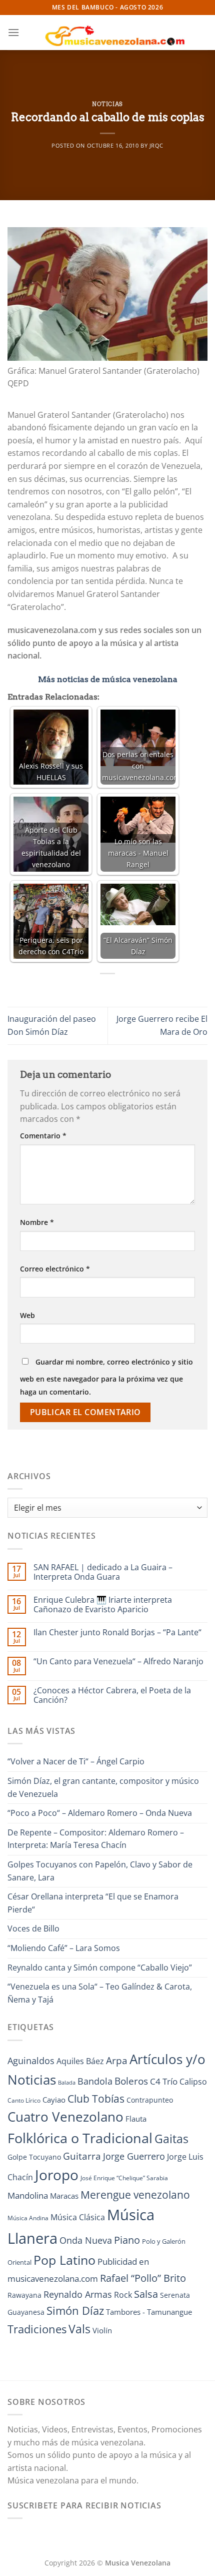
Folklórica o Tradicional (80, 2138)
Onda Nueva (86, 2240)
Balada (67, 2083)
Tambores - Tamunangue (149, 2312)
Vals (79, 2329)
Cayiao (54, 2100)
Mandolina (28, 2195)
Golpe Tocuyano (34, 2157)
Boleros (131, 2081)
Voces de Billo (33, 1928)
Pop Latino (64, 2260)
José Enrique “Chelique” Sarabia (124, 2178)
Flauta (136, 2119)
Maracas (64, 2196)
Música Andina (28, 2218)
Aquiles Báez (80, 2061)
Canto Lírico (24, 2100)
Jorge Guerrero (134, 2156)
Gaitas (171, 2139)
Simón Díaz (75, 2311)
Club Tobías (96, 2099)
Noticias (107, 104)
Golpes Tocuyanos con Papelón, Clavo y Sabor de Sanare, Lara (100, 1871)
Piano (127, 2240)
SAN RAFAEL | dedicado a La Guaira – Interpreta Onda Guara (103, 1572)
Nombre (37, 1222)
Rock (123, 2295)
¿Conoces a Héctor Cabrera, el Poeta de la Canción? (112, 1695)
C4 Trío (164, 2081)
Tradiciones (37, 2329)
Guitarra (82, 2156)
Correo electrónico (55, 1269)
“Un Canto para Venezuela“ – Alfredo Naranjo (118, 1662)
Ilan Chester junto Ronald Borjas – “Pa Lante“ (117, 1633)
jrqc (156, 145)
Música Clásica (78, 2217)
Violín (102, 2330)
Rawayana (24, 2295)
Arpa (117, 2060)
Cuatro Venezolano (65, 2117)
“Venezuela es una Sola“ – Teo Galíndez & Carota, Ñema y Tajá (100, 1993)
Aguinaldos (31, 2061)
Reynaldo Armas (78, 2294)
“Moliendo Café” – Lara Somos (64, 1948)
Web (27, 1315)
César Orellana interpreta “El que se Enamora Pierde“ (93, 1903)
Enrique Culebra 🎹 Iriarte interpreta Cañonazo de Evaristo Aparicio (103, 1605)
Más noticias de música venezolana (108, 679)
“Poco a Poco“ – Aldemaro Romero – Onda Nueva (100, 1813)
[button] (13, 32)
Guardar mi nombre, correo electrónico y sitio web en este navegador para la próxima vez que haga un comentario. (106, 1377)
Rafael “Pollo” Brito (143, 2278)
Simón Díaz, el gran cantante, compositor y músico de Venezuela (103, 1787)
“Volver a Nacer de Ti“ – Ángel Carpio (76, 1761)
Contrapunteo (150, 2100)
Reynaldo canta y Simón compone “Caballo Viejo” (100, 1968)
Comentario (43, 1136)
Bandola (95, 2081)
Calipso (193, 2082)
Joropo (57, 2175)
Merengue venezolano (135, 2194)
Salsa (146, 2294)
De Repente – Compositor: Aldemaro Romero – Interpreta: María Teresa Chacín (96, 1839)
